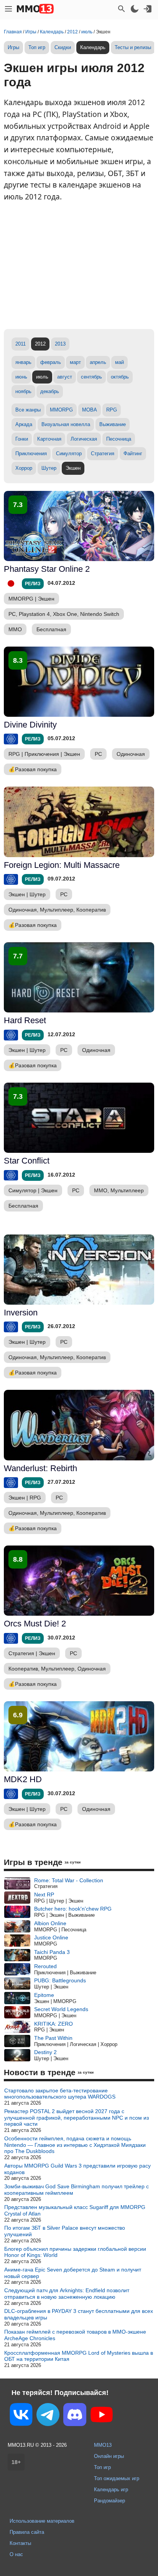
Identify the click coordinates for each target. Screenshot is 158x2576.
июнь (21, 377)
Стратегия (103, 453)
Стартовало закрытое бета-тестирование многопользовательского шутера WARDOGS (60, 2094)
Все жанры (28, 410)
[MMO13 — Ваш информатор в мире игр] (35, 9)
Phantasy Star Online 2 (47, 569)
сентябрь (91, 377)
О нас (16, 2554)
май (119, 362)
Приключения (31, 453)
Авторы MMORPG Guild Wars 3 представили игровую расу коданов (77, 2169)
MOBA (90, 410)
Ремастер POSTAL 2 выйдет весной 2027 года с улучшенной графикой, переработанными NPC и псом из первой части (77, 2118)
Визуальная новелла (66, 424)
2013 (60, 344)
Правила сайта (27, 2532)
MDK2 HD (23, 1779)
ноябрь (23, 391)
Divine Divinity (30, 725)
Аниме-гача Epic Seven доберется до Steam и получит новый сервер (73, 2273)
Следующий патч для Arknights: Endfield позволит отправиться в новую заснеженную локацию (67, 2294)
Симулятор (69, 453)
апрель (98, 362)
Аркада (24, 424)
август (65, 377)
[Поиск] (122, 9)
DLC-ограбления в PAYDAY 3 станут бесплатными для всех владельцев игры (79, 2314)
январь (23, 362)
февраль (51, 362)
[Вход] (148, 9)
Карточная (49, 439)
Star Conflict (27, 1161)
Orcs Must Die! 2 (35, 1624)
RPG (112, 410)
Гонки (22, 439)
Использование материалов (42, 2521)
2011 (21, 344)
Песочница (119, 439)
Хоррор (24, 468)
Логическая (84, 439)
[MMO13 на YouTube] (102, 2416)
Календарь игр (111, 2490)
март (75, 362)
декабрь (50, 391)
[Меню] (8, 9)
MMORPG (61, 410)
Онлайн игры (109, 2456)
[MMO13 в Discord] (75, 2416)
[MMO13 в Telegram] (48, 2416)
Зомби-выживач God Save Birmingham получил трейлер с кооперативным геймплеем (77, 2190)
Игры (13, 47)
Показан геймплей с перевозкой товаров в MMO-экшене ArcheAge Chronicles (75, 2335)
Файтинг (133, 453)
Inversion (21, 1313)
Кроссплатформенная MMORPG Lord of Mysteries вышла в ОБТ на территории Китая (79, 2356)
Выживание (113, 424)
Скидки (63, 47)
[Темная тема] (135, 9)
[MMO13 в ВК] (21, 2416)
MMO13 (103, 2445)
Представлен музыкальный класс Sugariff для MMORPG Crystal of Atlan (75, 2210)
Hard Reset (25, 1020)
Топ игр (37, 47)
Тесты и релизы (133, 47)
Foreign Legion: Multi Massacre (62, 865)
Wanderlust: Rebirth (40, 1468)
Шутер (49, 468)
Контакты (20, 2543)
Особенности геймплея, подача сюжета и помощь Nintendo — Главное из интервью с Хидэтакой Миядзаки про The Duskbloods (75, 2145)
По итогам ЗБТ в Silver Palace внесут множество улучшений (65, 2231)
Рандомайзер (109, 2501)
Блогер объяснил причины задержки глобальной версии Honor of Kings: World (75, 2252)
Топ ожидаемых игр (117, 2478)
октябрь (120, 377)
